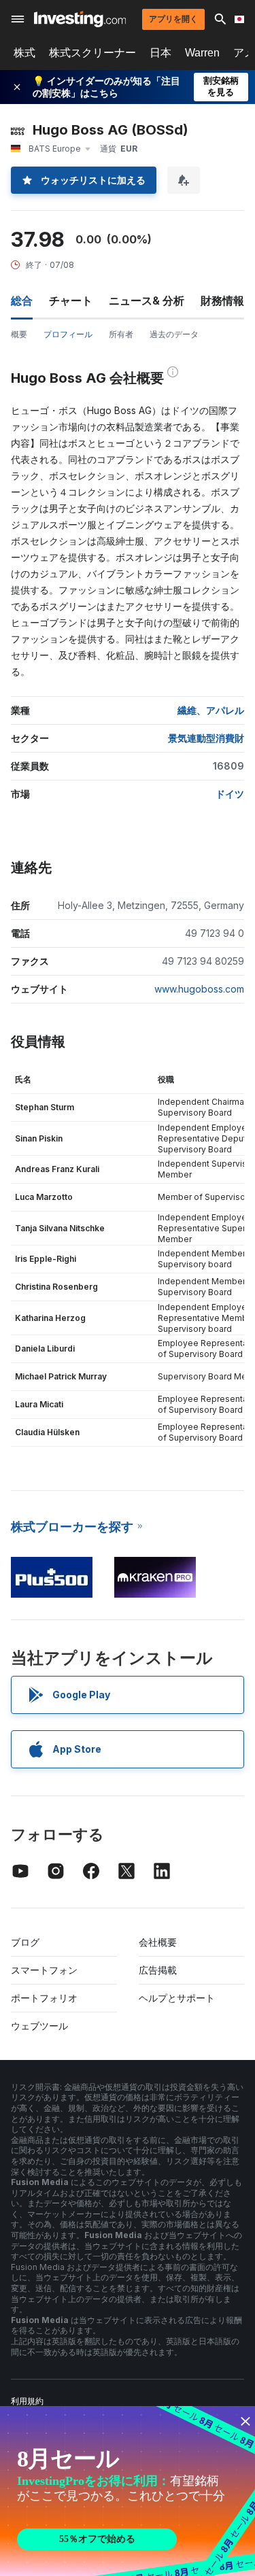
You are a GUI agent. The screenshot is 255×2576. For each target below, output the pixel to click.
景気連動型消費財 (206, 738)
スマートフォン (44, 1970)
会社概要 (158, 1942)
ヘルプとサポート (177, 1998)
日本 (160, 53)
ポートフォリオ (44, 1998)
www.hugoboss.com (199, 989)
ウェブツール (39, 2026)
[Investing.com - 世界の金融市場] (80, 19)
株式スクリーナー (92, 53)
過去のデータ (174, 334)
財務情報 (222, 300)
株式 (24, 53)
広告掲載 (158, 1970)
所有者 (121, 334)
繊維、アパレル (211, 710)
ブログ (25, 1942)
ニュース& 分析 (147, 300)
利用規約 (27, 2401)
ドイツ (230, 794)
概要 (19, 334)
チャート (71, 300)
